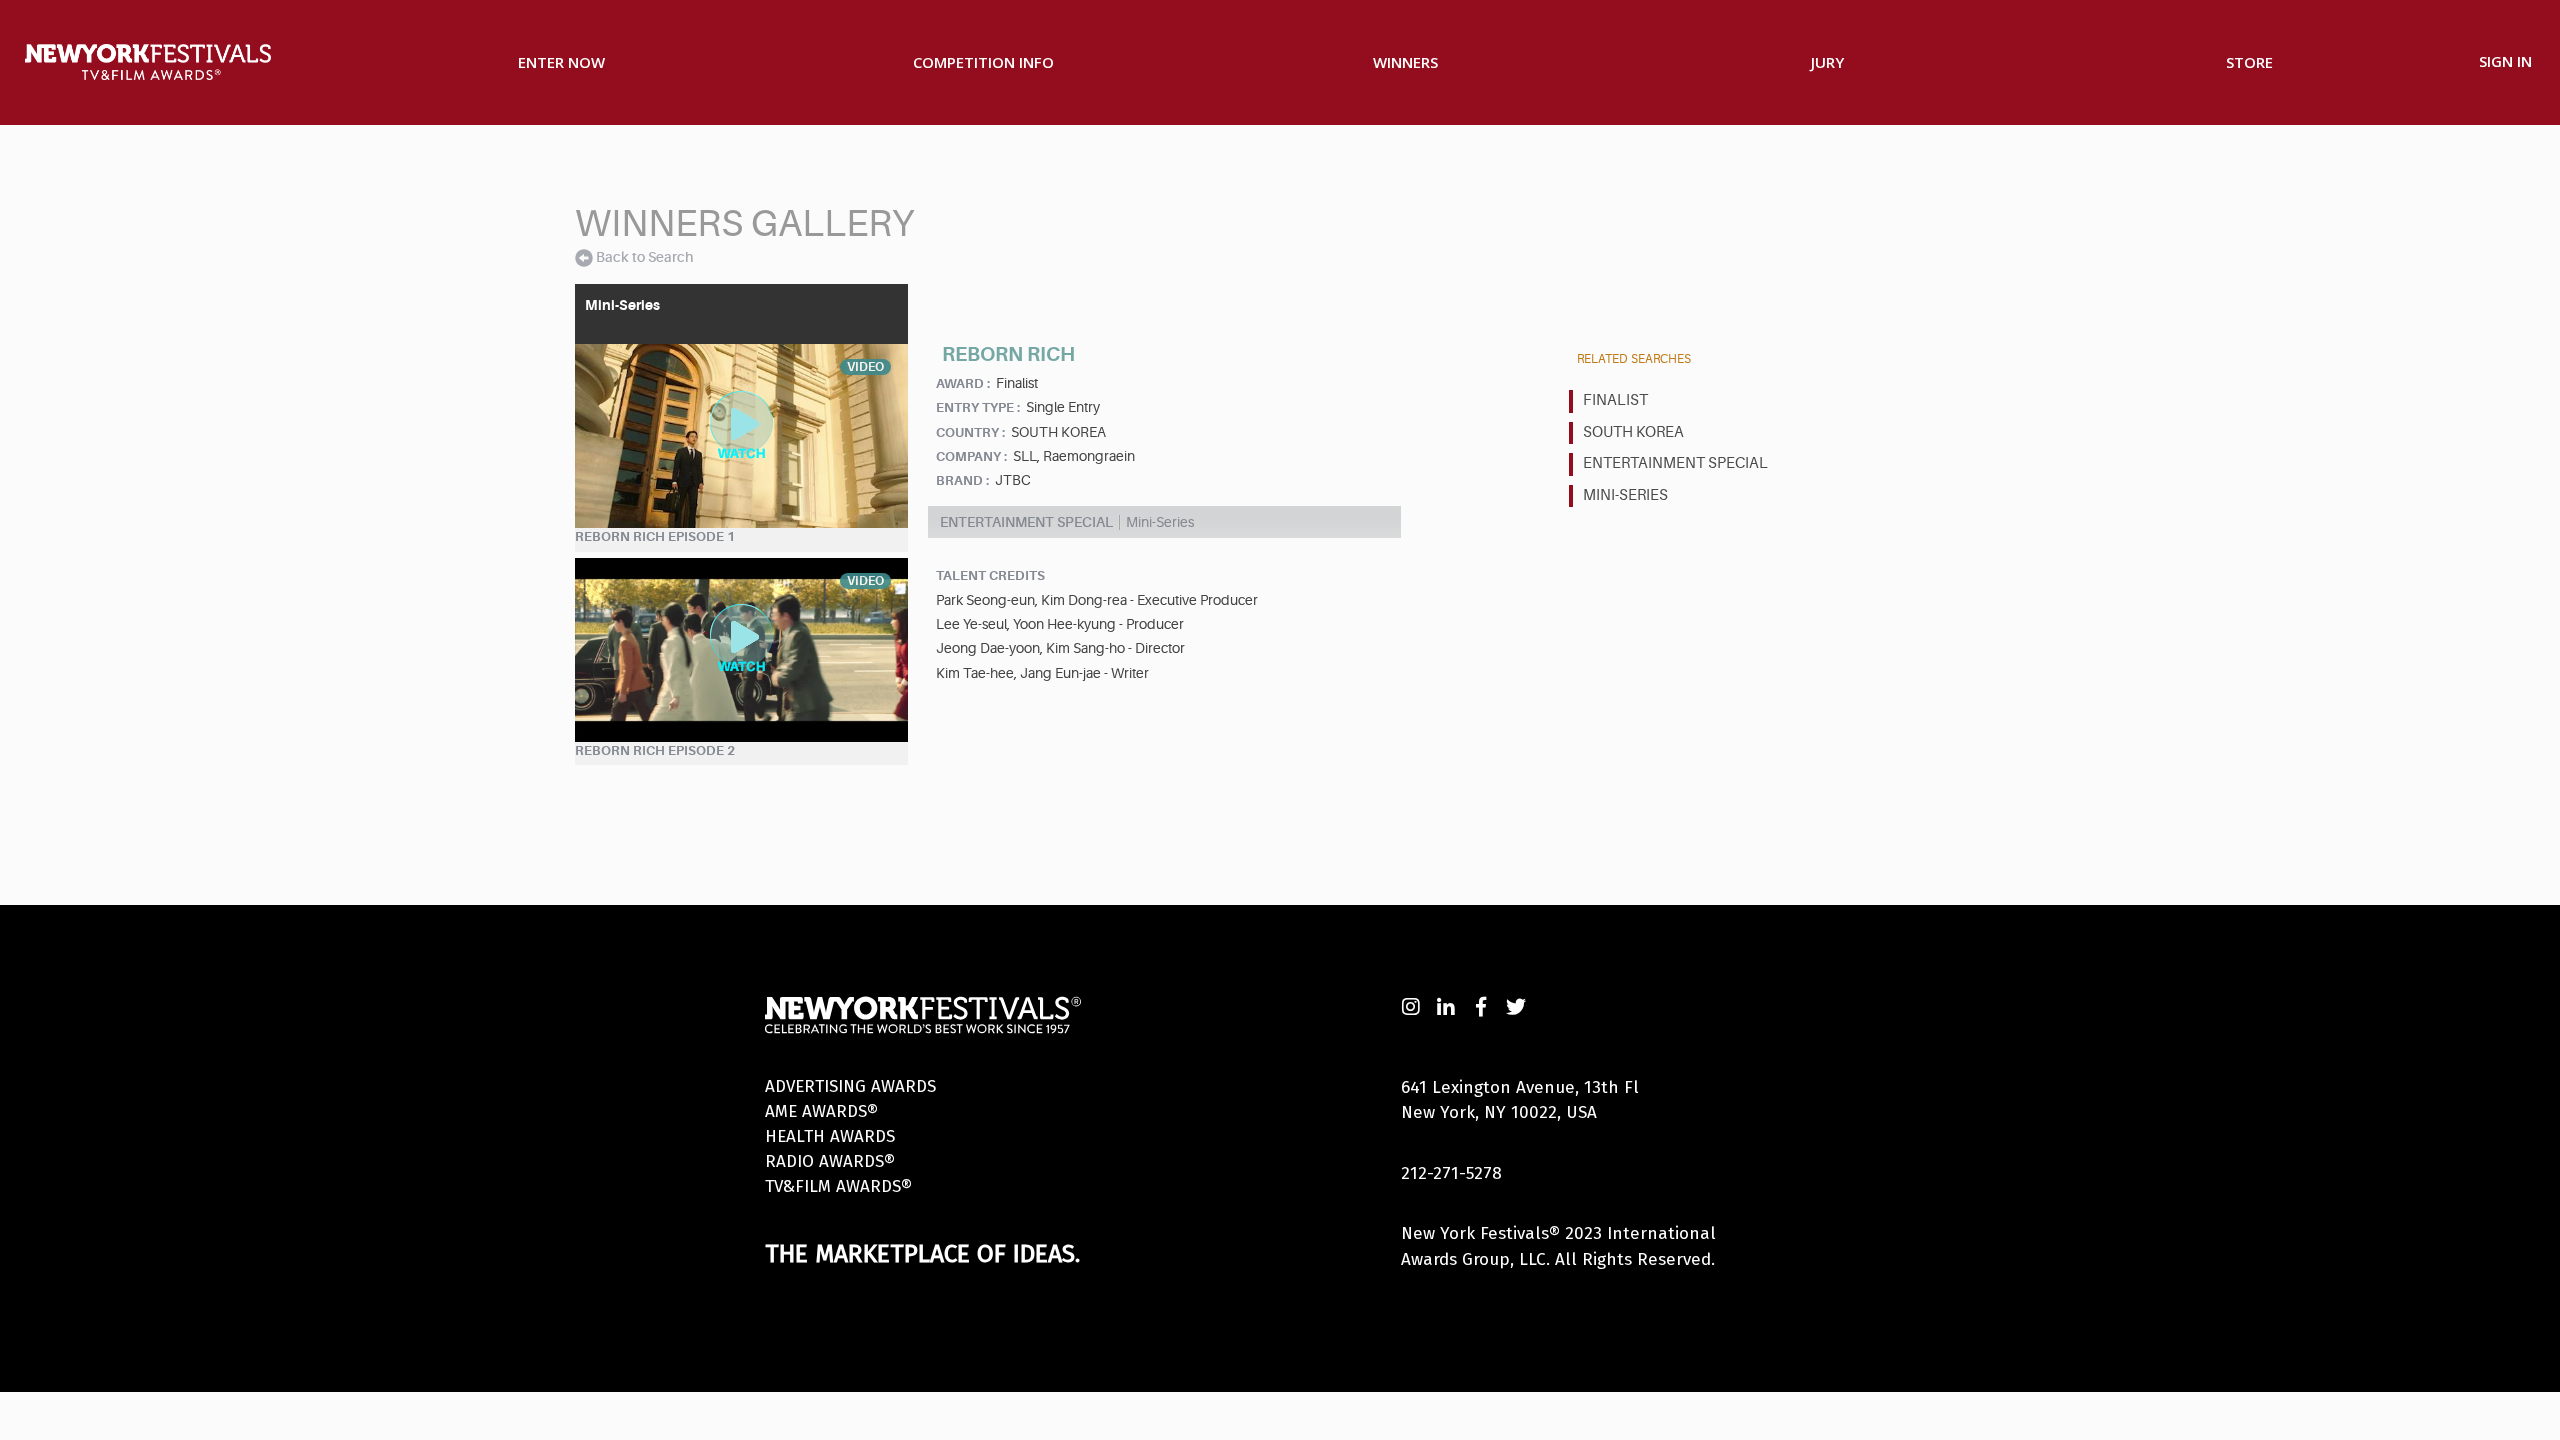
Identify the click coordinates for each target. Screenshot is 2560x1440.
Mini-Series (1625, 495)
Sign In (2505, 61)
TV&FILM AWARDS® (838, 1186)
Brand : (962, 480)
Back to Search (644, 257)
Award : (963, 383)
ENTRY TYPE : (978, 407)
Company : (971, 456)
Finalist (1615, 400)
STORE (2249, 62)
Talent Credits (990, 575)
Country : (970, 432)
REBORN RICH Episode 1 (655, 536)
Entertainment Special (1675, 463)
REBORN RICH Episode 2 (655, 750)
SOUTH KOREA (1633, 432)
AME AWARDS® (821, 1111)
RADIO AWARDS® (830, 1161)
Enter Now (561, 62)
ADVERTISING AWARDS (850, 1086)
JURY (1827, 62)
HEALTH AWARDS (830, 1136)
